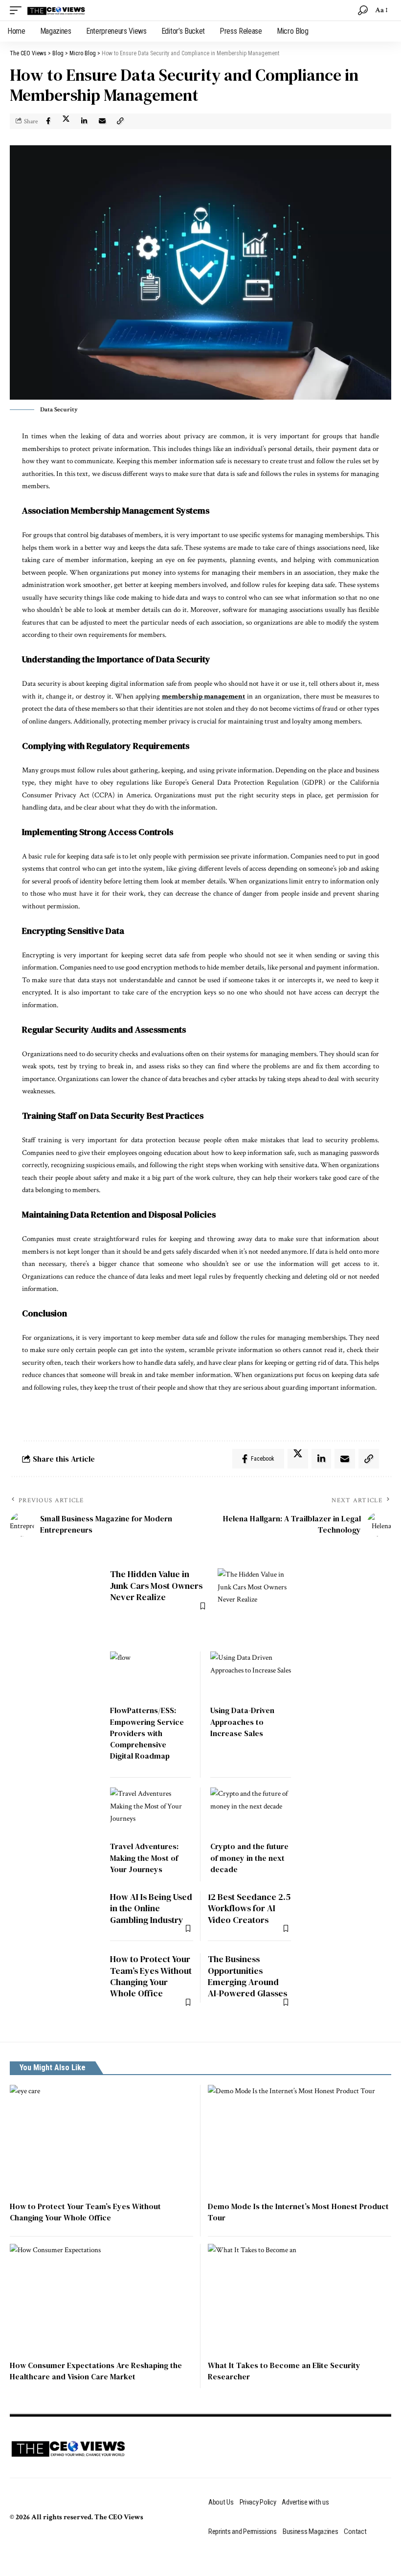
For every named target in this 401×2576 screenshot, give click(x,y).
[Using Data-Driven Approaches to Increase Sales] (251, 1676)
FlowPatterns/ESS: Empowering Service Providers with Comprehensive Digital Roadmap (147, 1733)
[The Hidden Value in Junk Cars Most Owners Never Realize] (254, 1605)
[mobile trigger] (18, 10)
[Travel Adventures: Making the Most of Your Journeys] (150, 1812)
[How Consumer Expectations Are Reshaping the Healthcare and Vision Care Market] (101, 2299)
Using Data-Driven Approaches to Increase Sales (242, 1721)
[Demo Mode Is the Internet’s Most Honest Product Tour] (300, 2140)
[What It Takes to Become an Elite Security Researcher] (300, 2299)
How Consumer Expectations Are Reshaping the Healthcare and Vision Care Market (96, 2371)
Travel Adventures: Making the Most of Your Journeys (144, 1857)
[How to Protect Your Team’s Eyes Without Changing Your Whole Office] (101, 2140)
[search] (363, 10)
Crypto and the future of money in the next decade (249, 1857)
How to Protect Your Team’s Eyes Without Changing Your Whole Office (151, 1976)
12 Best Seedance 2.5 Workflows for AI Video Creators (249, 1908)
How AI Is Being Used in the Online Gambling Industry (151, 1908)
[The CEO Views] (56, 10)
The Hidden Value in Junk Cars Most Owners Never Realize (156, 1585)
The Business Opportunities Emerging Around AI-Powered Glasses (247, 1976)
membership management (204, 696)
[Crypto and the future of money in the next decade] (251, 1812)
